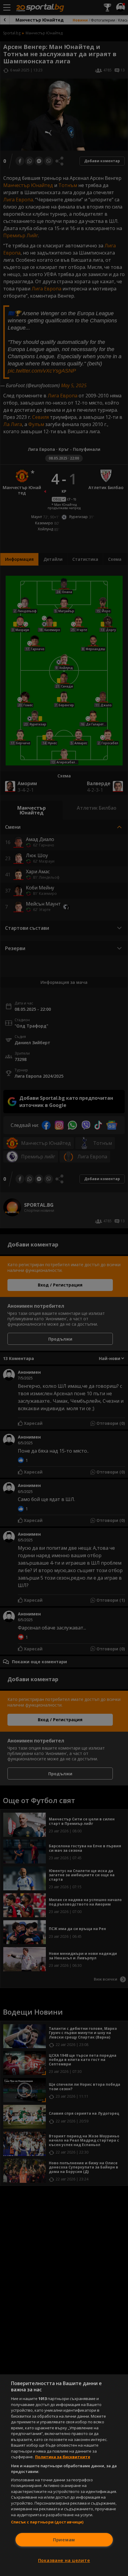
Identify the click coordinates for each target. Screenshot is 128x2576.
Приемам (64, 2540)
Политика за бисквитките (63, 2457)
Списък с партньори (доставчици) (47, 2522)
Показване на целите (64, 2560)
